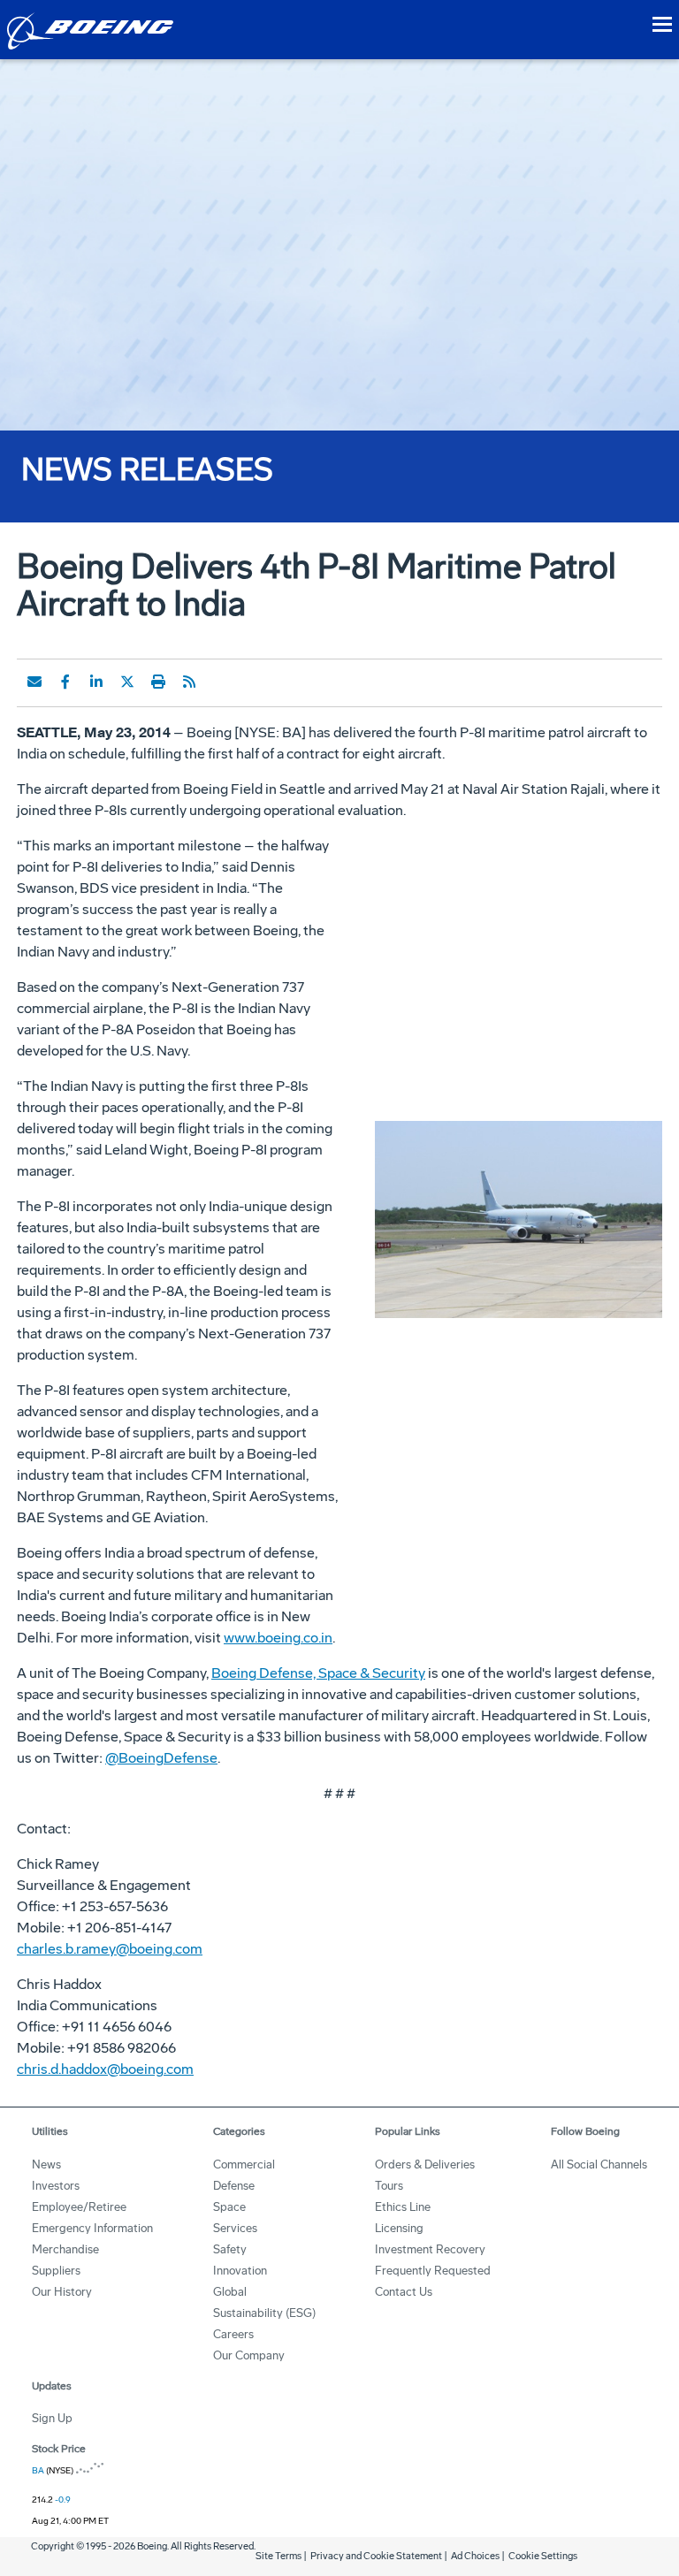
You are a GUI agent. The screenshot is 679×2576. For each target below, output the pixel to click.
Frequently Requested (433, 2271)
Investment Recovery (430, 2249)
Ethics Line (403, 2207)
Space (229, 2207)
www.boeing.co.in (278, 1638)
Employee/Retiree (79, 2207)
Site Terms (278, 2556)
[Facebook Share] (65, 682)
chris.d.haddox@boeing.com (105, 2069)
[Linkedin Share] (96, 682)
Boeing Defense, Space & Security (318, 1673)
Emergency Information (92, 2228)
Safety (230, 2249)
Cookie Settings (543, 2556)
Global (230, 2292)
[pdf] (220, 682)
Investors (56, 2186)
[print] (158, 682)
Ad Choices (475, 2556)
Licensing (399, 2228)
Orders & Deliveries (425, 2164)
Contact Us (404, 2292)
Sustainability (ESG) (264, 2313)
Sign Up (52, 2418)
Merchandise (65, 2249)
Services (235, 2228)
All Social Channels (599, 2164)
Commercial (244, 2164)
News (46, 2164)
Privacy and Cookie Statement (376, 2556)
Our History (62, 2292)
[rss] (189, 682)
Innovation (240, 2271)
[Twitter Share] (127, 682)
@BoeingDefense (161, 1758)
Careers (233, 2334)
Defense (234, 2186)
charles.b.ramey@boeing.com (110, 1949)
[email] (34, 682)
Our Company (249, 2355)
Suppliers (56, 2271)
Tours (389, 2186)
